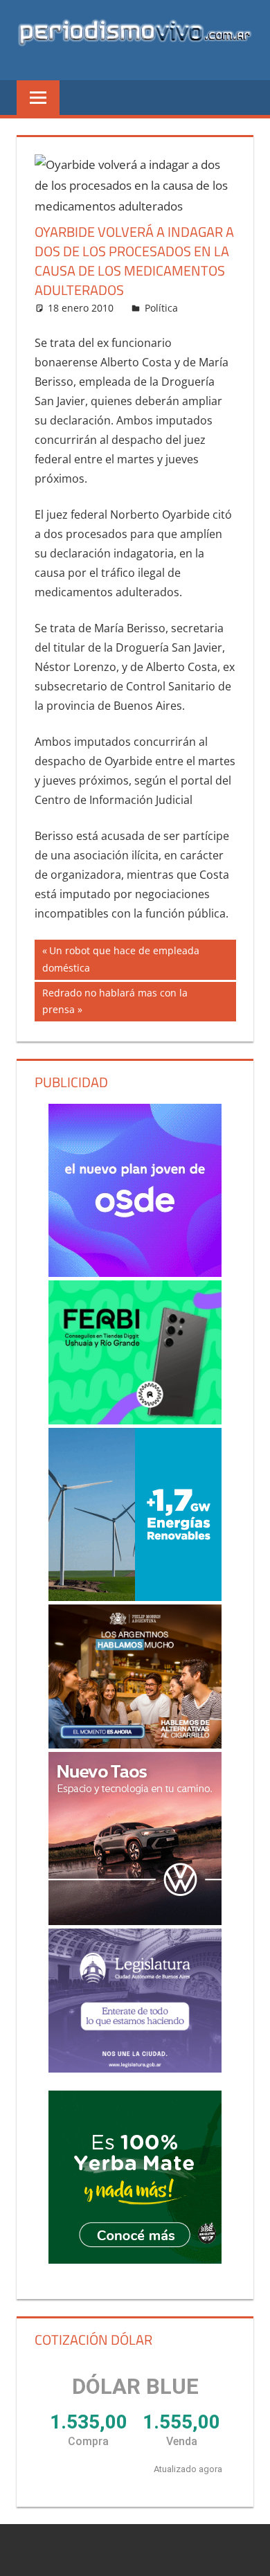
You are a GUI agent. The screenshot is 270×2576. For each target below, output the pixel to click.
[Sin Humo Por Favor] (135, 1676)
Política (161, 308)
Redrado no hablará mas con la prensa (115, 1001)
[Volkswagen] (135, 1839)
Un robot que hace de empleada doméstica (121, 959)
